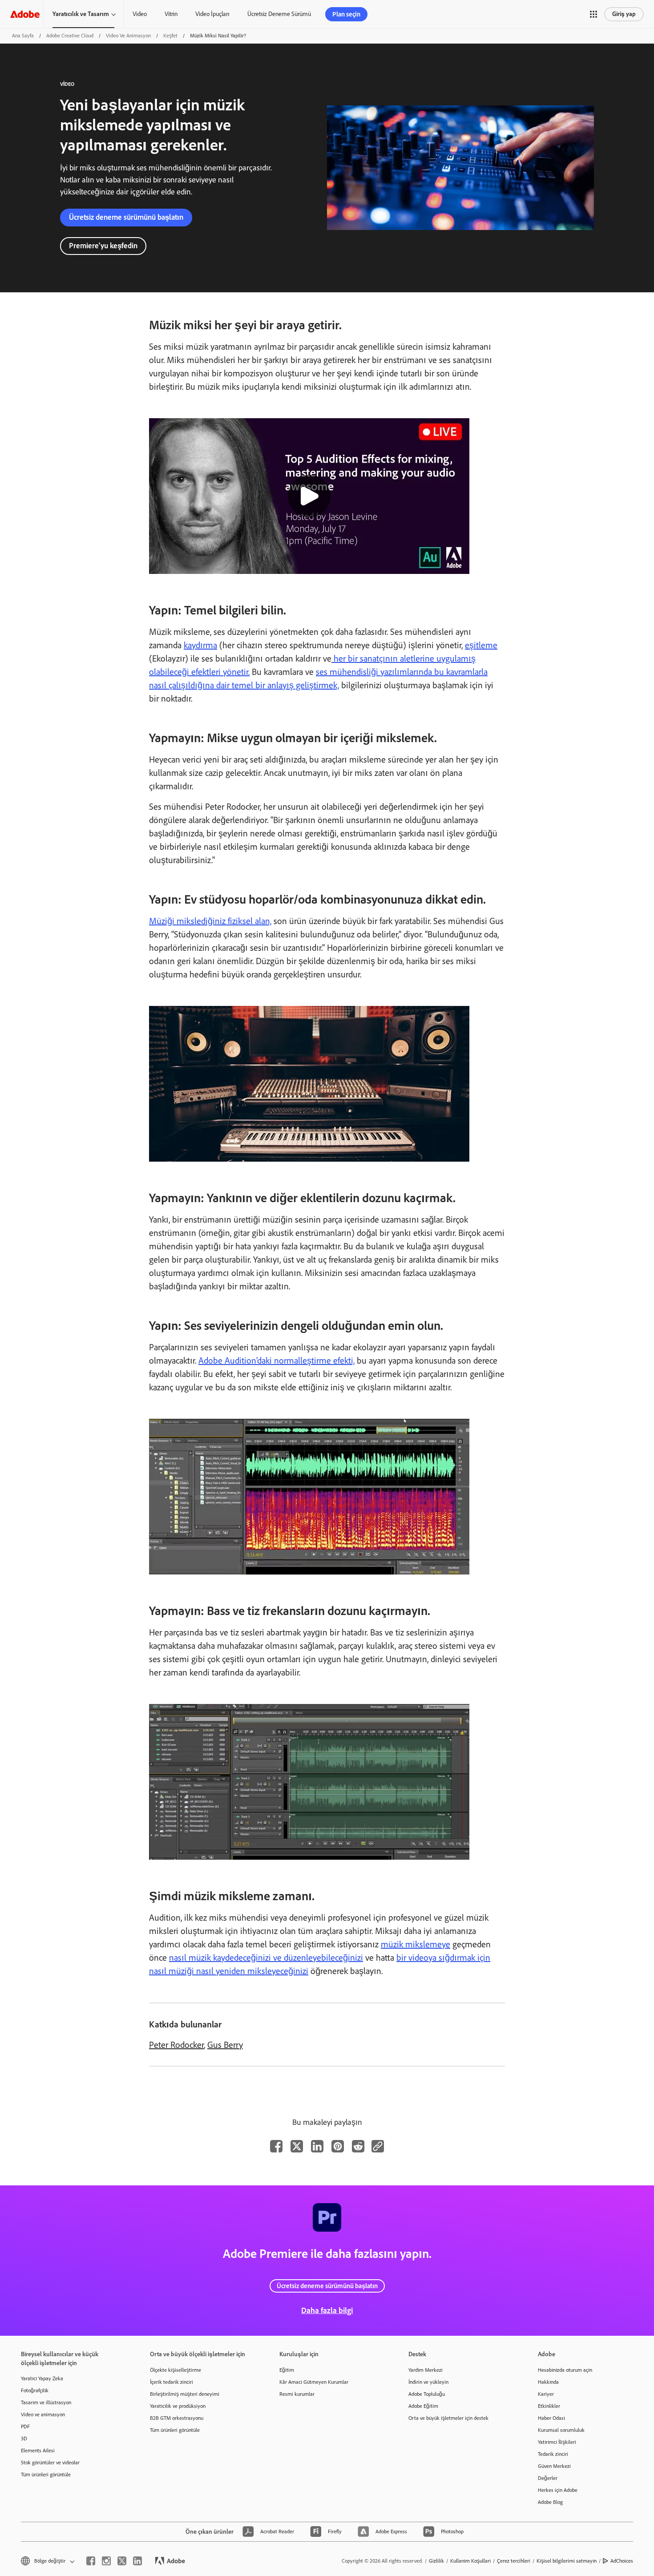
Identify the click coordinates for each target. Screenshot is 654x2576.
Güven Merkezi (554, 2466)
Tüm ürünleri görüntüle (46, 2475)
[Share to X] (297, 2146)
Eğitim (287, 2370)
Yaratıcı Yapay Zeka (42, 2378)
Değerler (548, 2478)
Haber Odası (551, 2418)
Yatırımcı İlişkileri (557, 2442)
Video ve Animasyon (128, 36)
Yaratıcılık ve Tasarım (81, 14)
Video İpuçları (212, 14)
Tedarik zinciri (553, 2454)
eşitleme (481, 645)
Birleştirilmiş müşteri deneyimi (185, 2394)
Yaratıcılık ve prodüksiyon (178, 2406)
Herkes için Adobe (558, 2490)
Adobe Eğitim (423, 2406)
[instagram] (106, 2561)
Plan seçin (346, 14)
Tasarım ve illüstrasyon (46, 2402)
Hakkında (548, 2382)
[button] (593, 14)
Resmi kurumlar (297, 2394)
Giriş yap (624, 14)
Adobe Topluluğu (427, 2394)
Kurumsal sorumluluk (561, 2430)
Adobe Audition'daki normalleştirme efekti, (277, 1361)
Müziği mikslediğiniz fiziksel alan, (210, 921)
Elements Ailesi (38, 2451)
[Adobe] (25, 14)
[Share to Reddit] (358, 2146)
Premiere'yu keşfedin (103, 246)
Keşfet (170, 36)
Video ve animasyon (43, 2414)
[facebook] (91, 2561)
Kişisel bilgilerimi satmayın (567, 2561)
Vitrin (171, 14)
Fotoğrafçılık (35, 2390)
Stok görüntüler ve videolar (50, 2463)
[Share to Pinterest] (338, 2146)
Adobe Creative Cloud (70, 36)
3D (24, 2439)
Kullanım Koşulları (470, 2561)
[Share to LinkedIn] (317, 2146)
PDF (25, 2427)
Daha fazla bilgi (327, 2310)
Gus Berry (225, 2045)
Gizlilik (436, 2561)
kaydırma (200, 645)
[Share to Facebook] (276, 2146)
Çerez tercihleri (514, 2561)
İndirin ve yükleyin (428, 2382)
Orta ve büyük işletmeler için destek (448, 2418)
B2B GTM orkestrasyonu (177, 2418)
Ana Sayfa (23, 36)
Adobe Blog (550, 2502)
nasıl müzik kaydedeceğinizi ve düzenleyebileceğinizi (266, 1958)
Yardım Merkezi (426, 2370)
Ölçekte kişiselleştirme (176, 2370)
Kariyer (546, 2394)
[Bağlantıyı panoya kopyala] (378, 2146)
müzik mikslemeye (416, 1944)
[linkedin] (137, 2561)
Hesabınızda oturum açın (565, 2370)
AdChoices (622, 2561)
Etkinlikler (549, 2406)
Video (140, 14)
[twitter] (122, 2561)
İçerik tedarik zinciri (172, 2382)
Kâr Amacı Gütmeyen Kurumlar (314, 2382)
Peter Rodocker (176, 2045)
